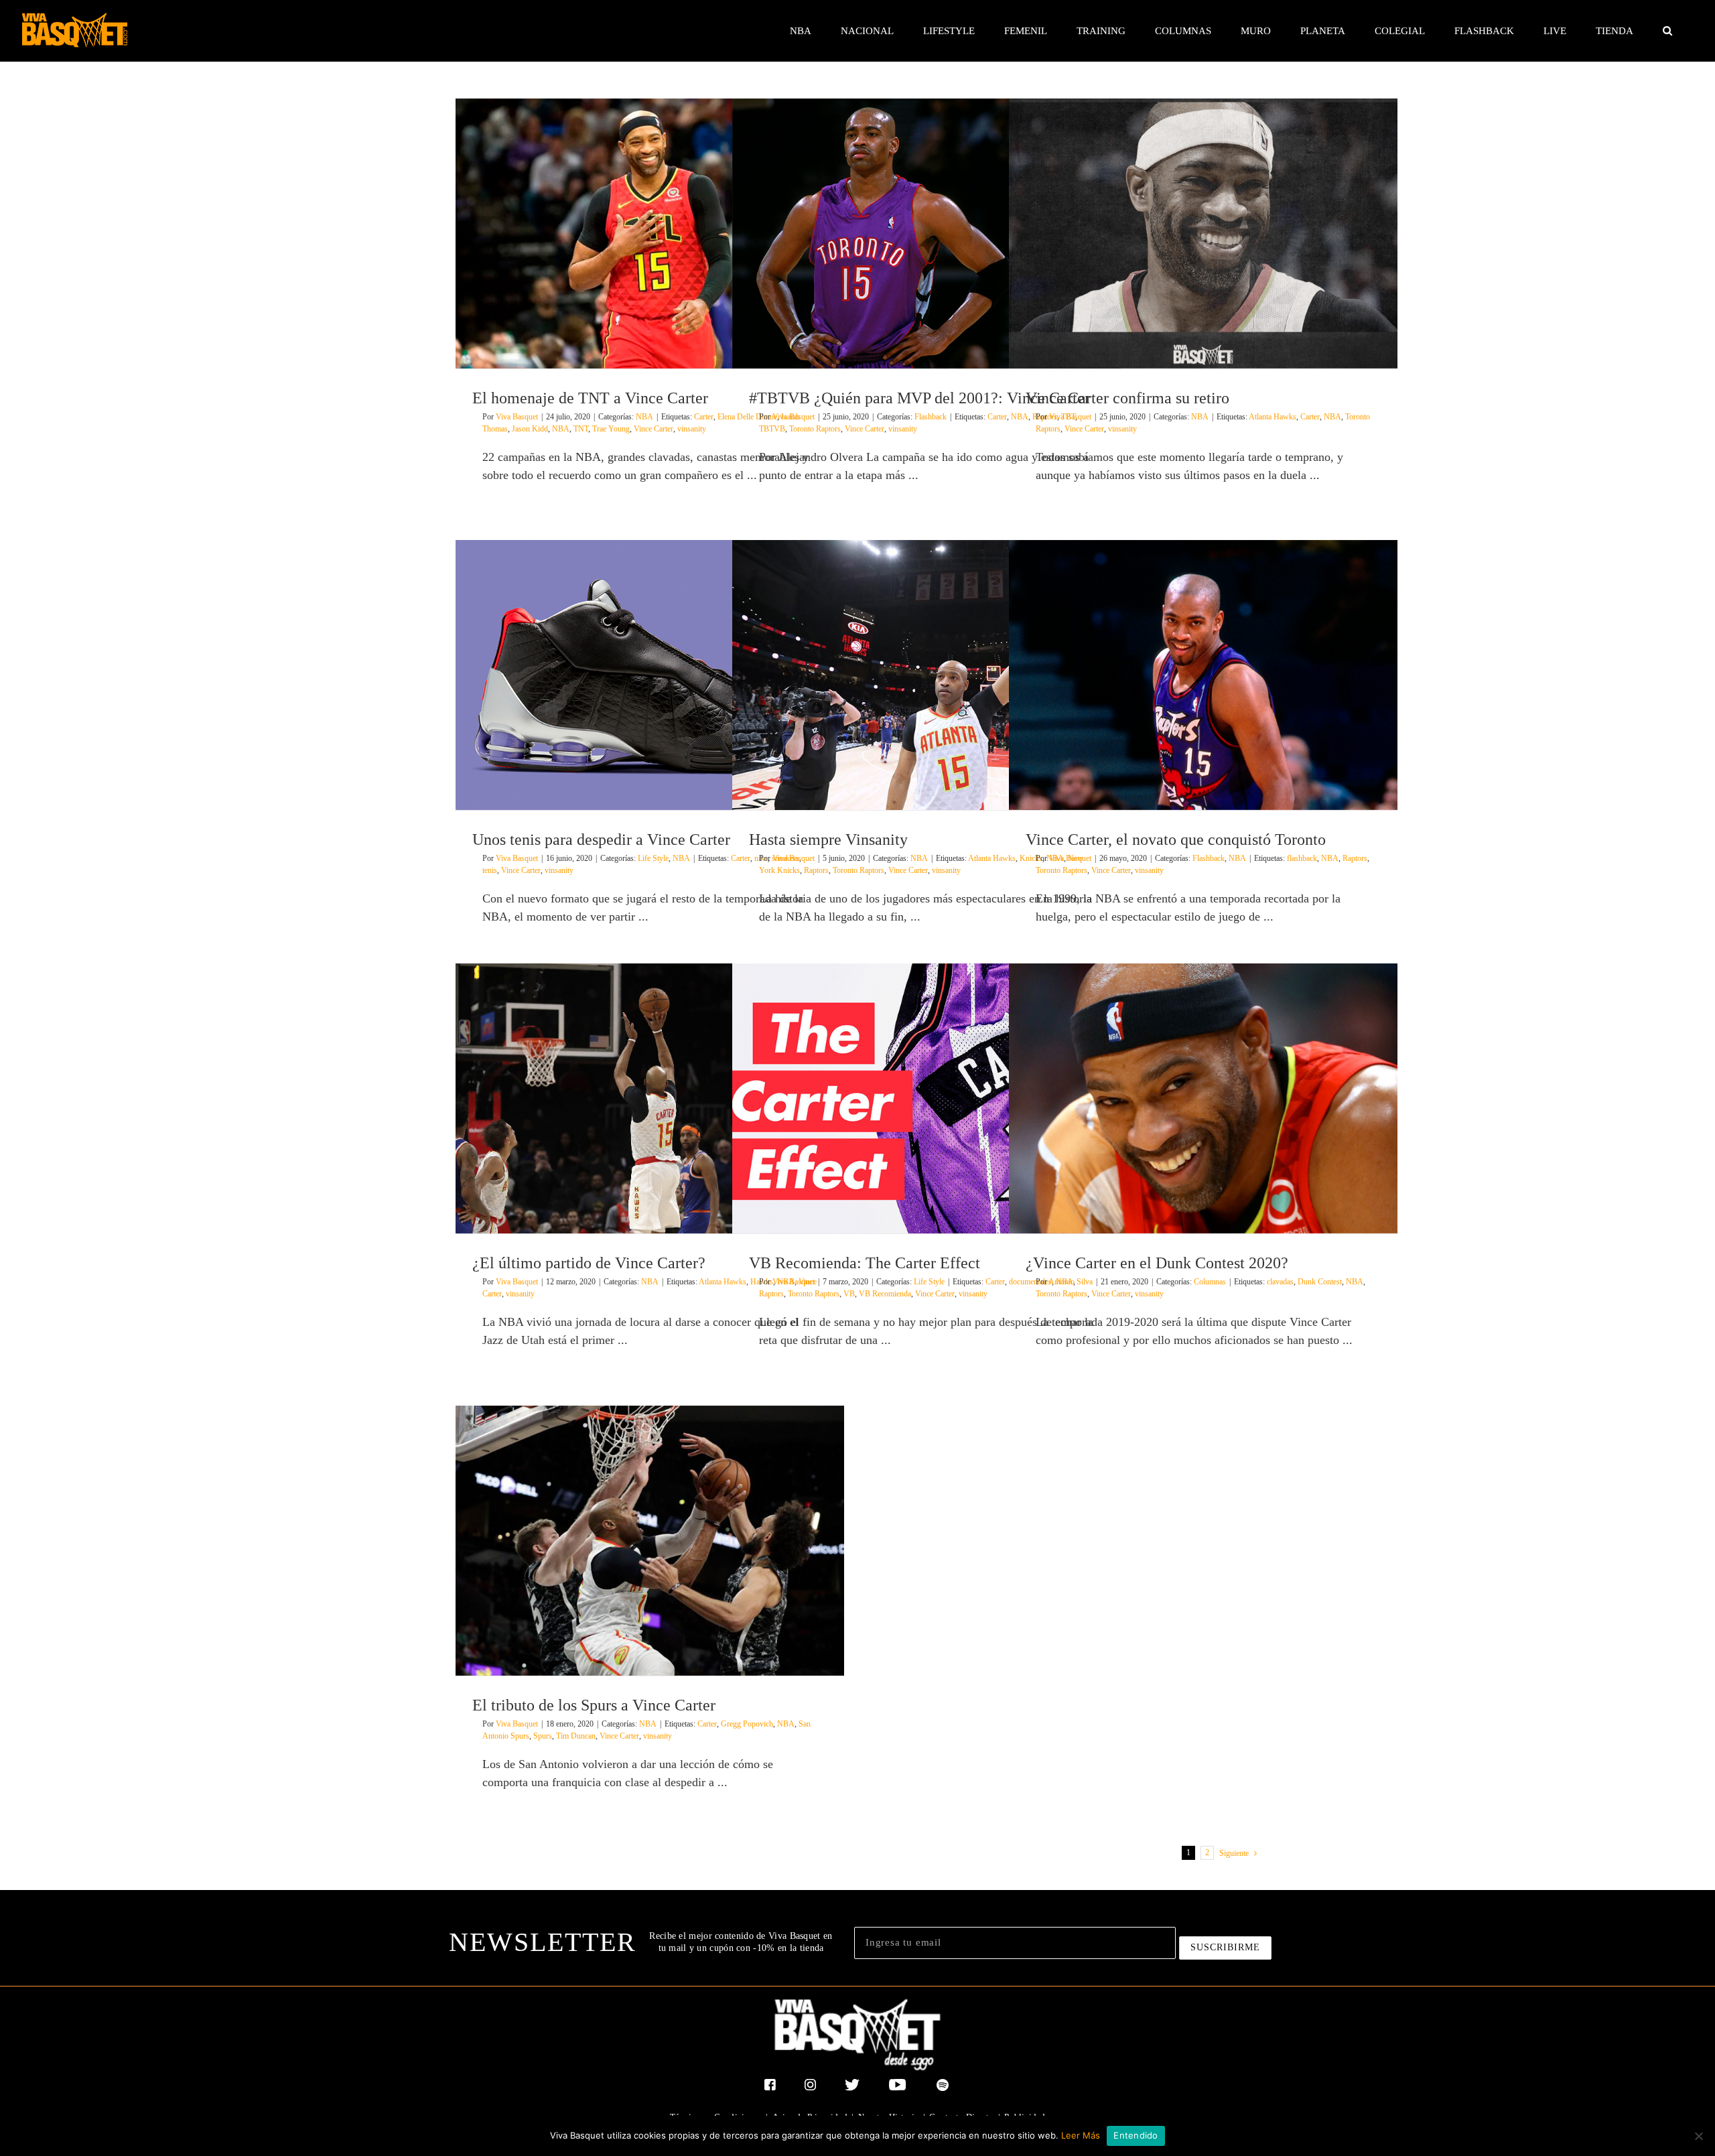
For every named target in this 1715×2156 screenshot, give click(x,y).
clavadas (1280, 1282)
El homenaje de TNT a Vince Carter (590, 398)
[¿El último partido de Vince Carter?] (650, 1098)
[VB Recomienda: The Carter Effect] (927, 1098)
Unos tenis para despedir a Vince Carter (601, 839)
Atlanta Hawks (1273, 417)
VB (849, 1294)
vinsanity (692, 429)
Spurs (543, 1736)
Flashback (931, 417)
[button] (1667, 31)
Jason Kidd (530, 429)
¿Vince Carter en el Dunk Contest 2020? (1157, 1263)
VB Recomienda (885, 1294)
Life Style (653, 858)
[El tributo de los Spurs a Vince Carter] (650, 1541)
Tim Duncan (576, 1736)
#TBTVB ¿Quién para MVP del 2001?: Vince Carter (919, 398)
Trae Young (611, 429)
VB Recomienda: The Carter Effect (865, 1263)
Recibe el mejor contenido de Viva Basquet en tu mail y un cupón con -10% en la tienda (741, 1942)
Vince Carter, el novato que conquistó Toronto (1176, 839)
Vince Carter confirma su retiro (1127, 398)
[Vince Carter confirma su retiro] (1203, 233)
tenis (490, 870)
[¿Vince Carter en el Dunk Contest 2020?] (1203, 1098)
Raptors (816, 870)
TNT (581, 429)
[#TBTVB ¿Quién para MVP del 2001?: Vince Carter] (927, 233)
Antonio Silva (1071, 1282)
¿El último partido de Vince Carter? (589, 1263)
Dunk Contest (1320, 1282)
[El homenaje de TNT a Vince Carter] (650, 233)
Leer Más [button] (1081, 2135)
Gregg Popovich (747, 1724)
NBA (644, 417)
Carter (704, 417)
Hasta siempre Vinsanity (828, 839)
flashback (1302, 858)
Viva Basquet (517, 417)
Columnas (1210, 1282)
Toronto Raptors (815, 429)
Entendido (1136, 2135)
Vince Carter (654, 429)
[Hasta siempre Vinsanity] (927, 675)
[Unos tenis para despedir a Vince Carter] (650, 675)
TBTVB (772, 429)
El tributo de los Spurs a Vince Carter (594, 1705)
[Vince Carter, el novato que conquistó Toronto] (1203, 675)
